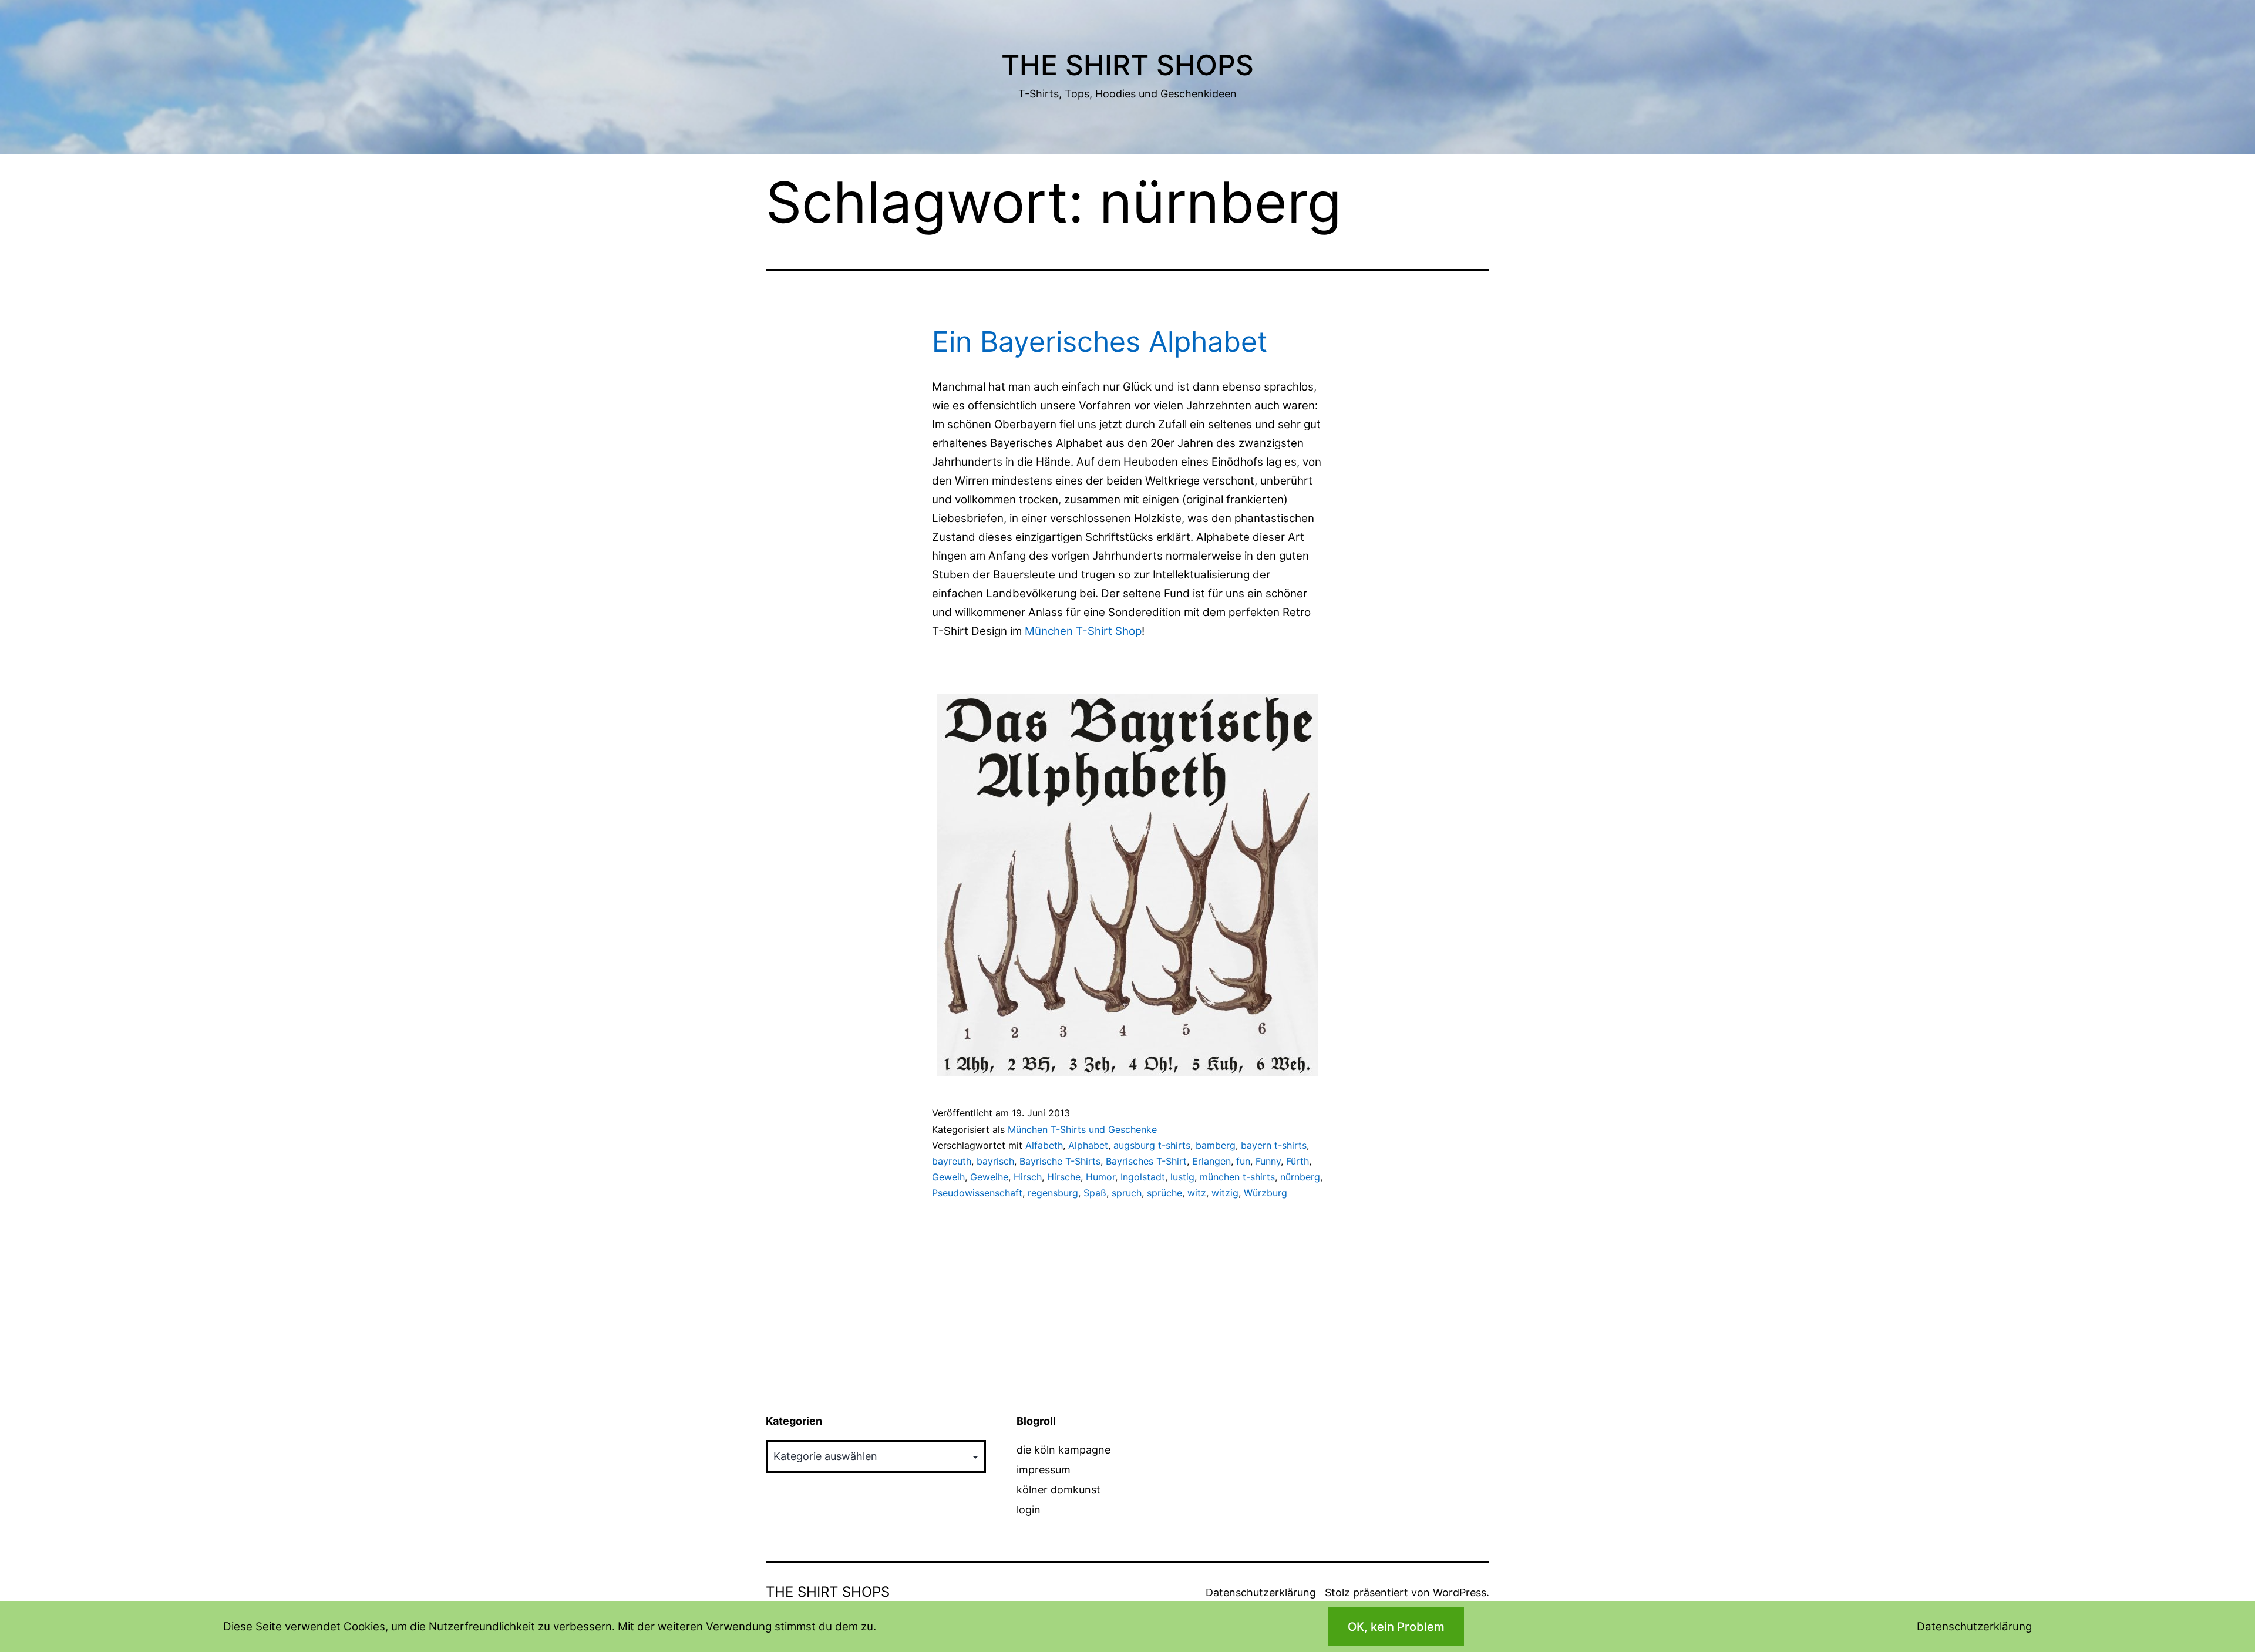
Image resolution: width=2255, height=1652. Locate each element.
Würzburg (1266, 1193)
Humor (1100, 1177)
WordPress (1460, 1592)
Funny (1268, 1161)
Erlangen (1211, 1161)
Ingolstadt (1143, 1177)
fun (1243, 1161)
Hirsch (1028, 1177)
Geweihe (989, 1177)
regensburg (1053, 1193)
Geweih (948, 1177)
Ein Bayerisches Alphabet (1100, 341)
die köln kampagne (1063, 1450)
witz (1197, 1193)
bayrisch (995, 1161)
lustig (1182, 1177)
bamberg (1216, 1145)
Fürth (1298, 1161)
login (1029, 1510)
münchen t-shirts (1237, 1177)
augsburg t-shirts (1152, 1145)
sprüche (1164, 1193)
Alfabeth (1044, 1145)
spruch (1127, 1193)
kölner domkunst (1058, 1490)
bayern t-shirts (1274, 1145)
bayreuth (952, 1161)
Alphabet (1088, 1145)
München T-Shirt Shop (1083, 631)
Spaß (1095, 1193)
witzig (1225, 1193)
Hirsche (1064, 1177)
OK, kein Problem (1396, 1627)
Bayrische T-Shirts (1060, 1161)
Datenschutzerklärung (1261, 1592)
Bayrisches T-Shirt (1146, 1161)
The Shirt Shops (1127, 65)
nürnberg (1300, 1177)
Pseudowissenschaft (977, 1193)
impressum (1044, 1470)
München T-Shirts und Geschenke (1082, 1129)
